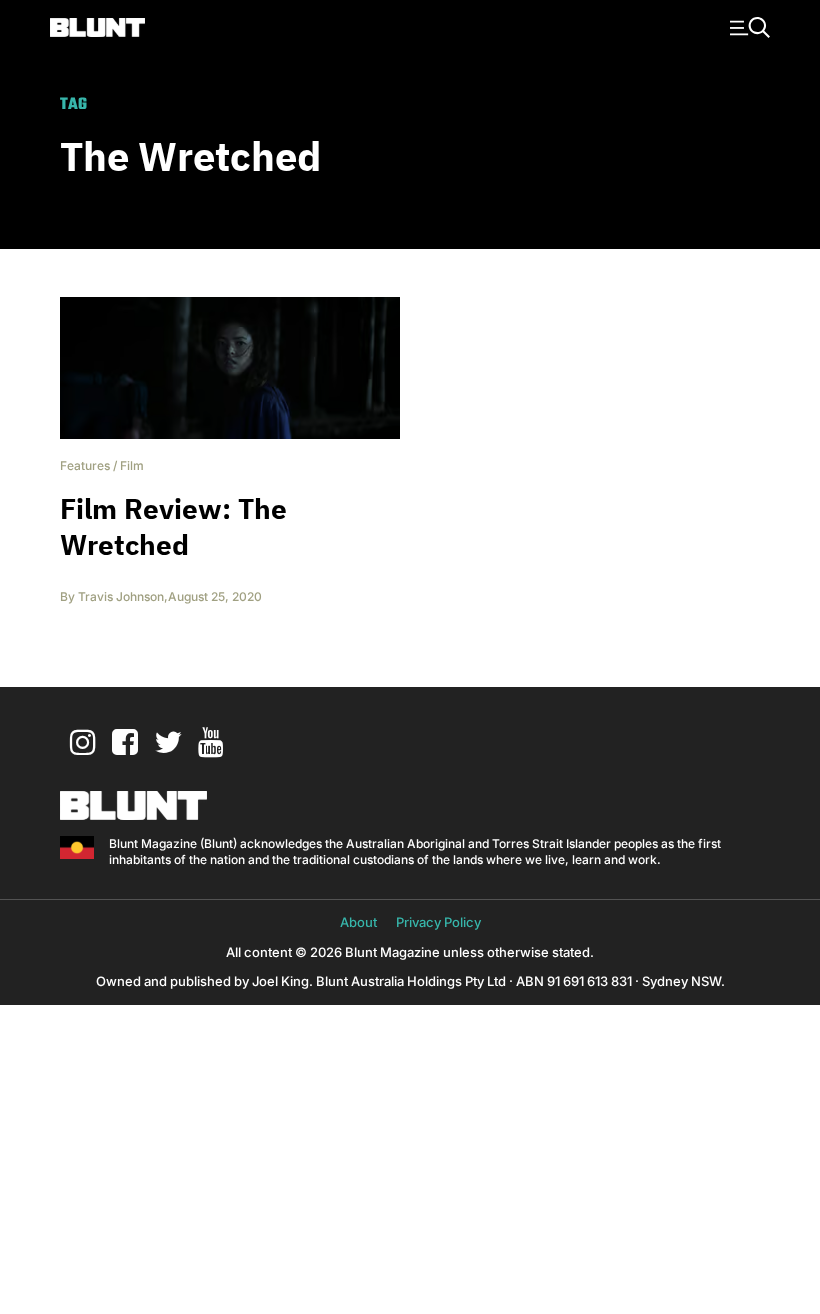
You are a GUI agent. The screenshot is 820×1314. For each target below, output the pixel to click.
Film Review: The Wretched (173, 526)
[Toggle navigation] (747, 26)
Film (132, 465)
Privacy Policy (438, 922)
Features (85, 465)
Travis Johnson (121, 596)
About (358, 922)
